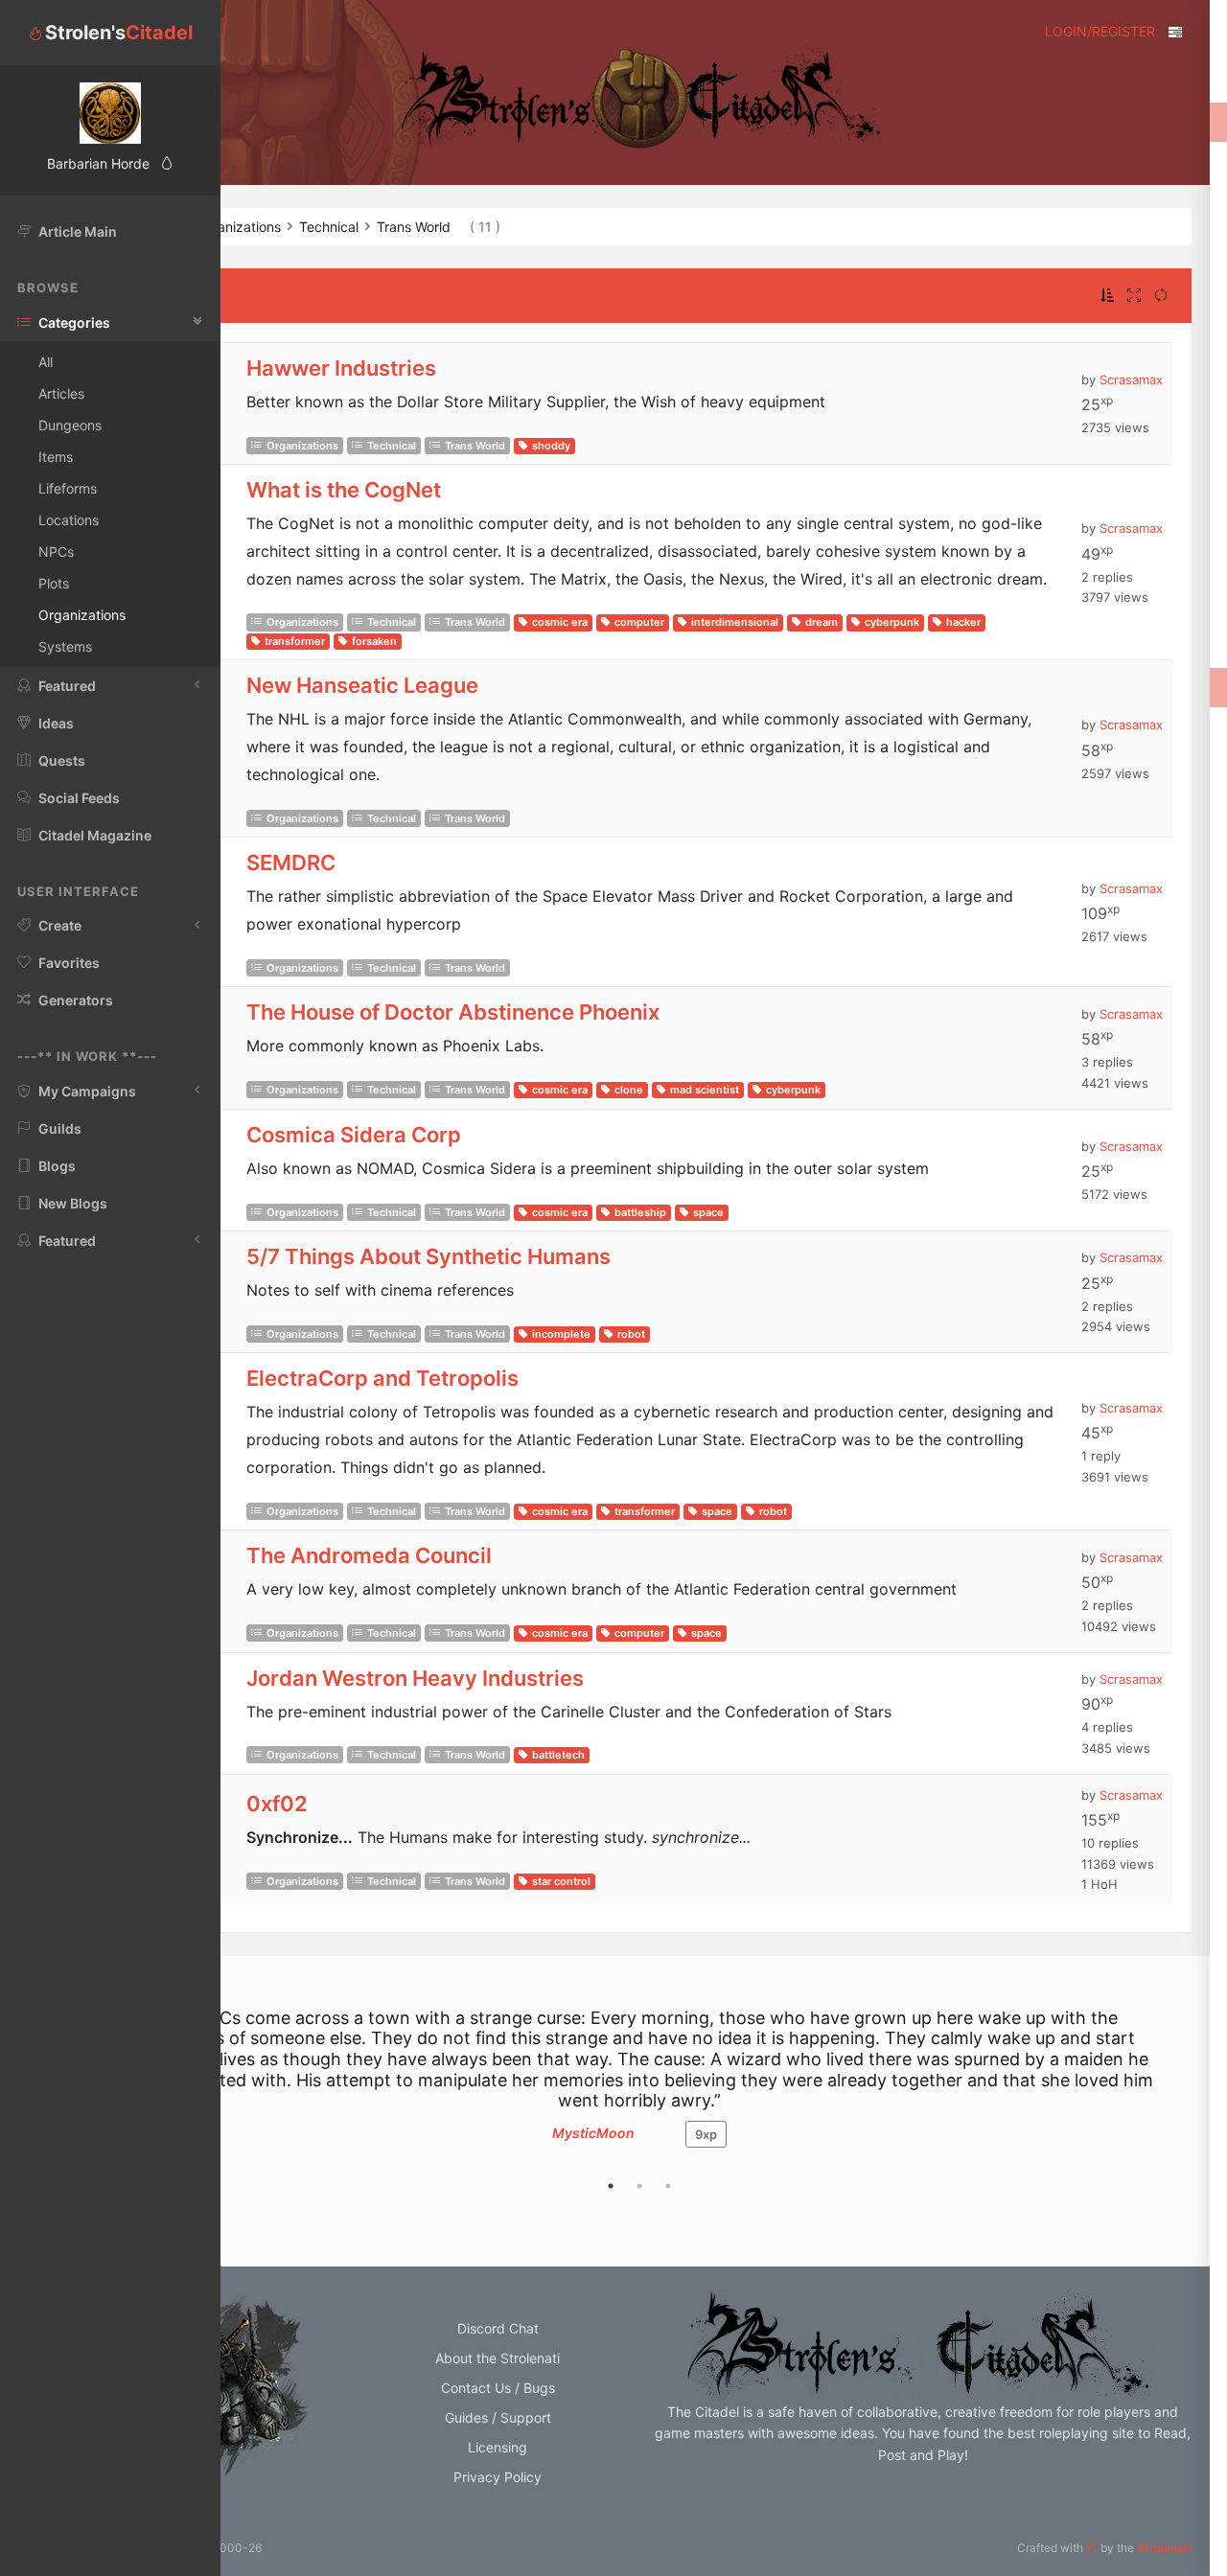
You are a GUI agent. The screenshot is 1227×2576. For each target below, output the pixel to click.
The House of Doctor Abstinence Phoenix (453, 1012)
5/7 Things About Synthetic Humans (428, 1256)
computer (639, 622)
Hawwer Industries (341, 368)
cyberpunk (892, 622)
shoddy (551, 446)
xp (706, 2134)
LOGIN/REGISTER (1100, 31)
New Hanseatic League (362, 685)
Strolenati (1164, 2548)
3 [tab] (668, 2186)
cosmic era (560, 622)
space (708, 1212)
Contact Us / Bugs (498, 2388)
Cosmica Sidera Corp (354, 1135)
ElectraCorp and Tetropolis (382, 1378)
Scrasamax (1131, 379)
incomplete (561, 1334)
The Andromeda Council (369, 1555)
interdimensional (735, 622)
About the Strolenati (498, 2358)
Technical (392, 446)
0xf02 (277, 1804)
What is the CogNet (344, 490)
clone (629, 1090)
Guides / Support (498, 2417)
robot (631, 1334)
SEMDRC (291, 862)
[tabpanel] (639, 2087)
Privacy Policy (498, 2477)
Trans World (475, 446)
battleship (640, 1212)
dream (822, 622)
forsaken (374, 641)
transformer (295, 641)
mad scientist (705, 1090)
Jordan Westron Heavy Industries (415, 1678)
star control (561, 1881)
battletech (558, 1755)
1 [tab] (611, 2186)
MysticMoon (593, 2133)
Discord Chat (498, 2328)
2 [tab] (639, 2186)
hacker (963, 622)
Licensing (498, 2447)
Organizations (302, 446)
